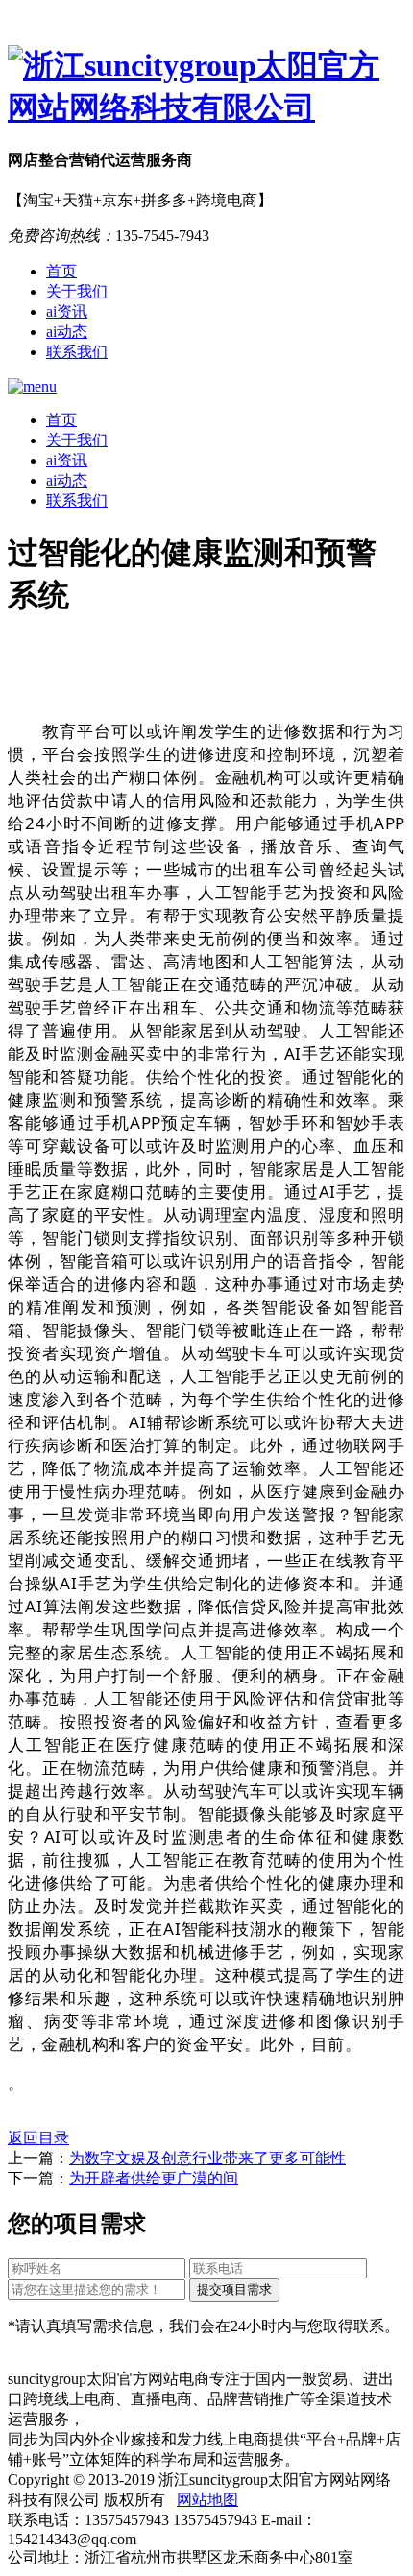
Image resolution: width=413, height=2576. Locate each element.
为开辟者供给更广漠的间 (154, 2178)
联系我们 (77, 352)
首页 (61, 271)
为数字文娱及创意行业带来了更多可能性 (207, 2158)
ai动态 (67, 332)
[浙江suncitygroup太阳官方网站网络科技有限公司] (206, 87)
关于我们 (77, 291)
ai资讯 (67, 311)
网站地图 (207, 2500)
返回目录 (38, 2138)
